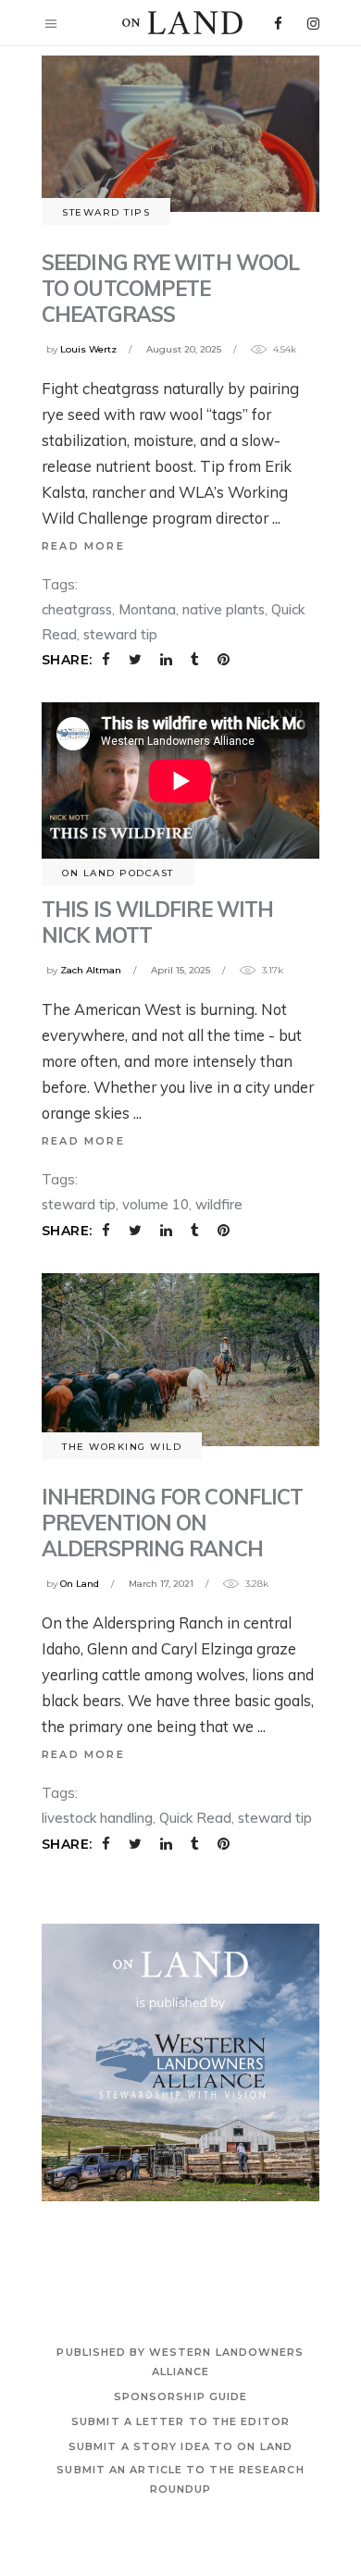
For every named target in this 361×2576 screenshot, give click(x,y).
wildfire (219, 1204)
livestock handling (97, 1818)
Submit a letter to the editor (180, 2421)
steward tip (120, 634)
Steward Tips (106, 212)
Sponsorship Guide (181, 2396)
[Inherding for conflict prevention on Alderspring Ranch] (180, 1360)
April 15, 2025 (180, 970)
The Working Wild (122, 1447)
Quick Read (195, 1818)
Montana (147, 609)
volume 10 (156, 1204)
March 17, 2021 (161, 1584)
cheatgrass (77, 609)
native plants (224, 609)
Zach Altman (91, 970)
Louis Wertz (88, 349)
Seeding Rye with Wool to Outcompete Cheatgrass (170, 288)
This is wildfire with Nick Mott (157, 922)
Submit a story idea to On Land (180, 2446)
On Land (80, 1584)
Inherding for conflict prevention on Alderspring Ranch (172, 1523)
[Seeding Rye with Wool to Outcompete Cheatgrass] (180, 134)
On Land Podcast (118, 873)
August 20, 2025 (184, 349)
